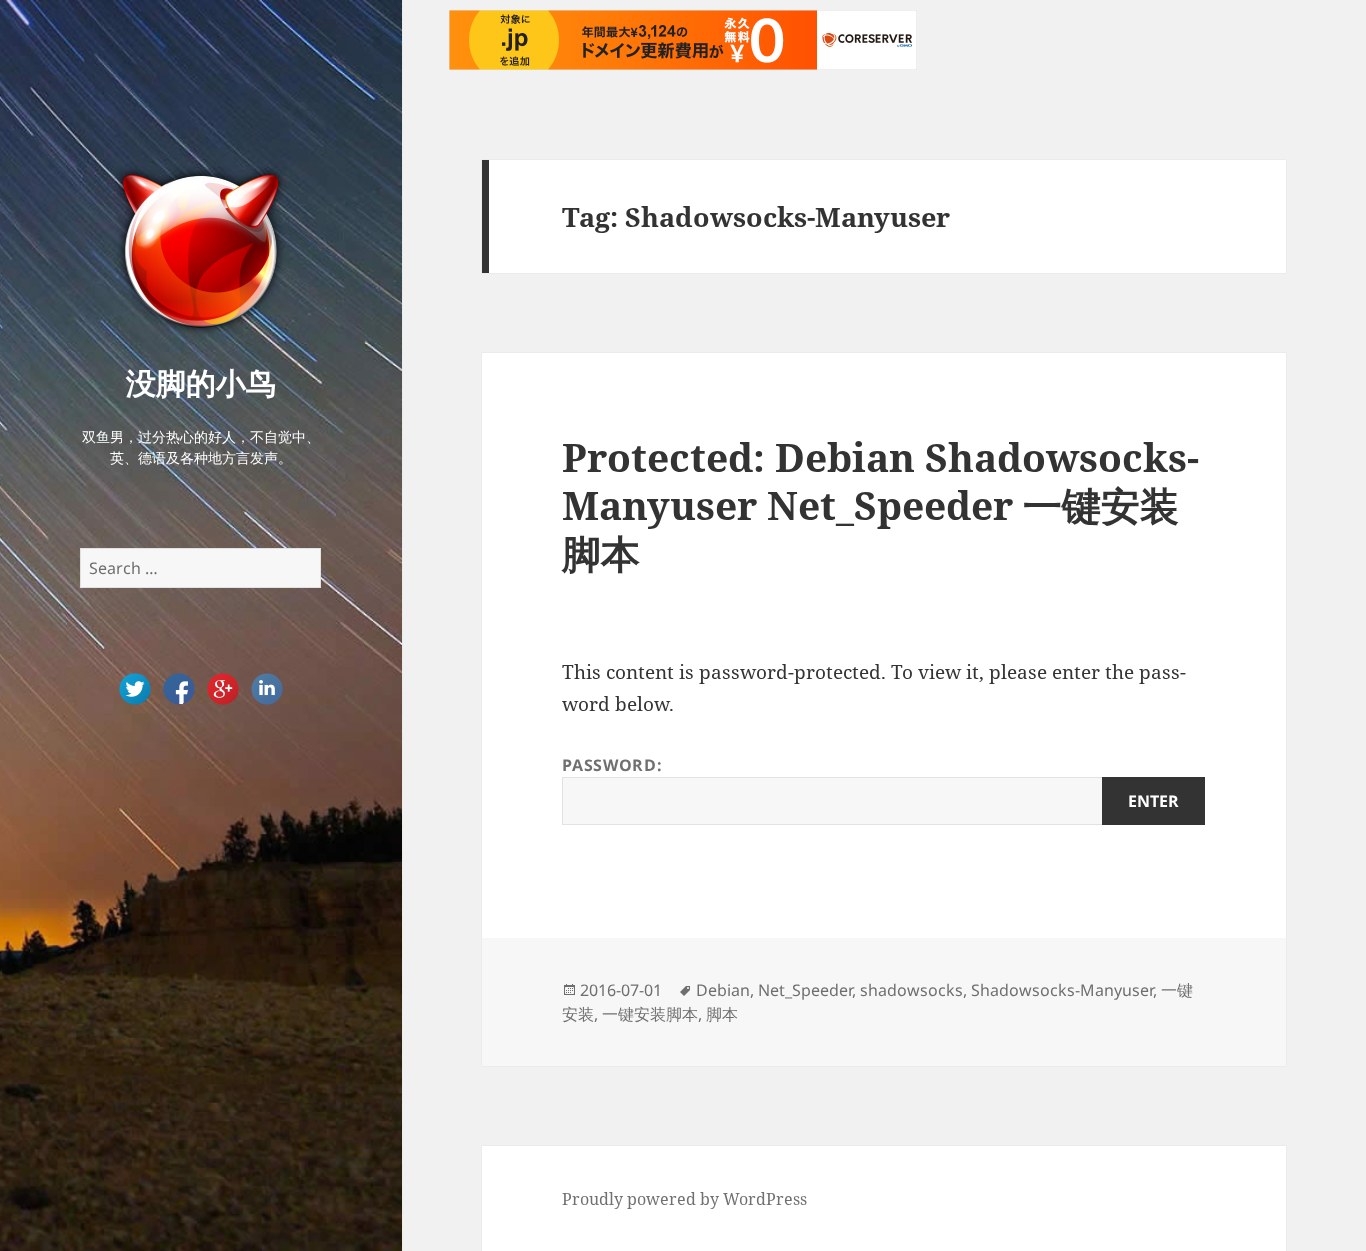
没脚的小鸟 (201, 382)
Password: (612, 765)
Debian (723, 990)
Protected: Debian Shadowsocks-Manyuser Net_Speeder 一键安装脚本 (880, 504)
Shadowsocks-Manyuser (1062, 990)
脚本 (722, 1014)
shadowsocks (911, 990)
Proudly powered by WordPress (684, 1199)
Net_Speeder (805, 990)
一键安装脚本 (650, 1014)
